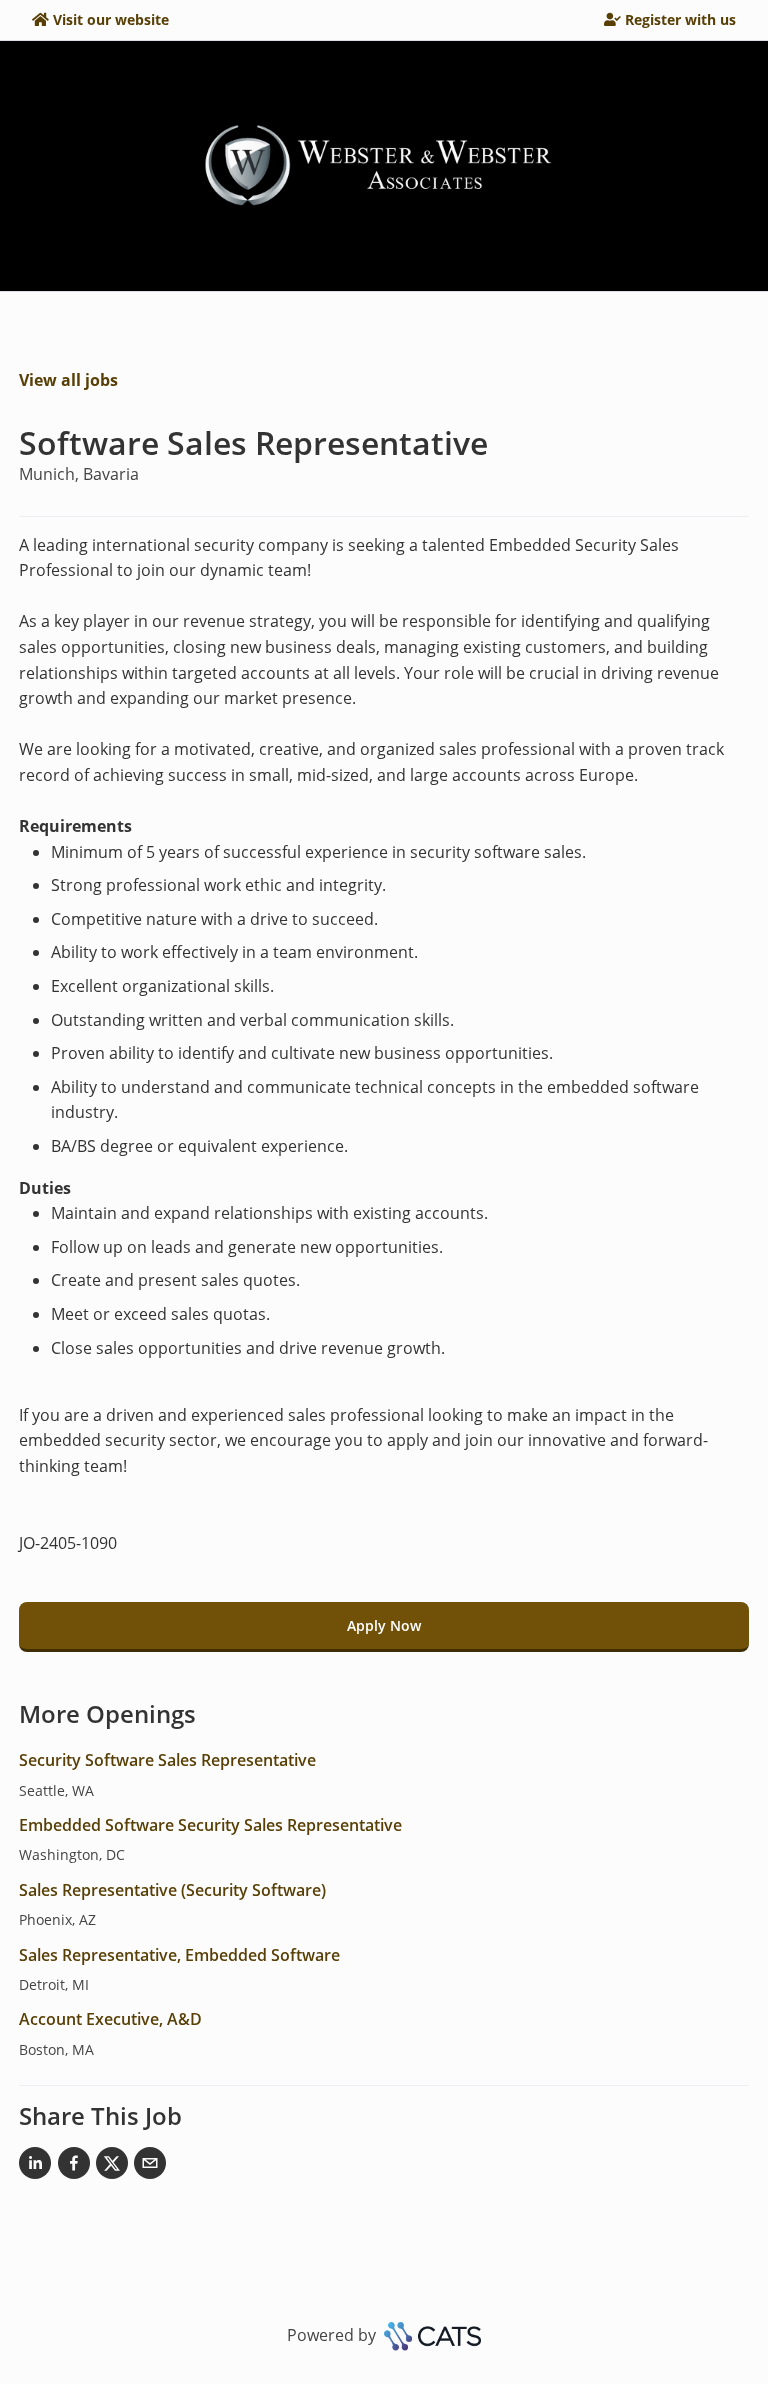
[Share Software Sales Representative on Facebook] (74, 2167)
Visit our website (111, 19)
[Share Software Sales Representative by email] (150, 2167)
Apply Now (384, 1625)
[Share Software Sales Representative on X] (112, 2167)
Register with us (680, 19)
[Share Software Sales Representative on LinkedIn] (35, 2167)
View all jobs (68, 380)
